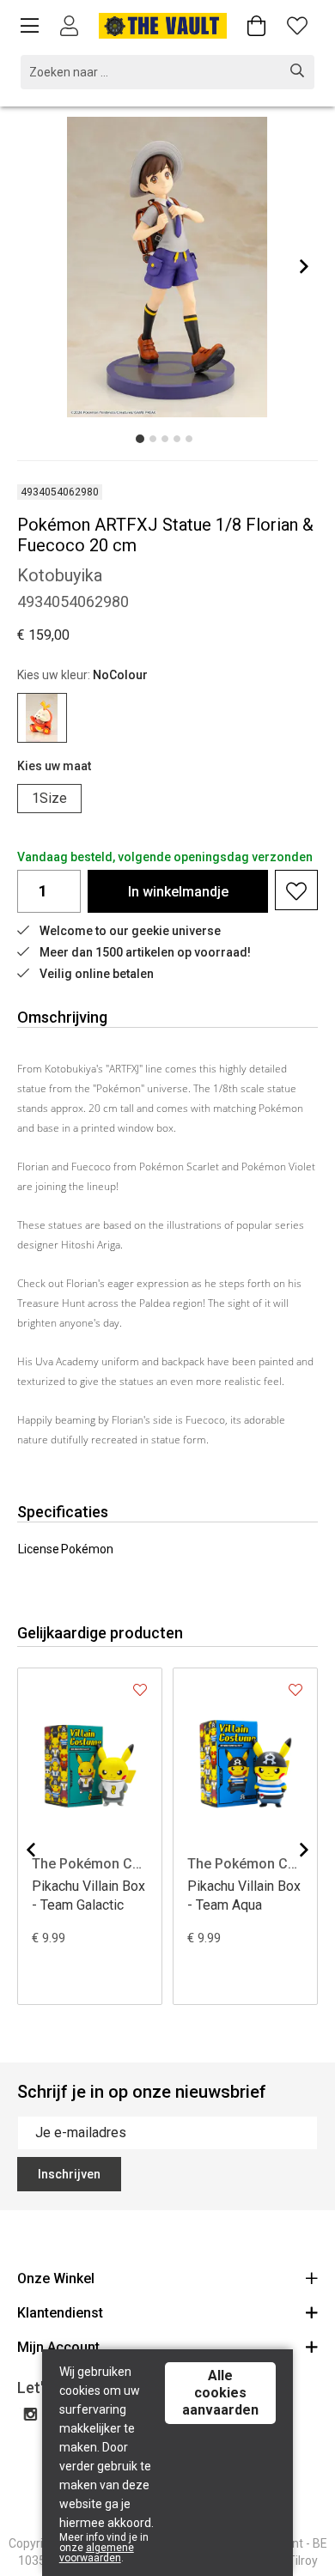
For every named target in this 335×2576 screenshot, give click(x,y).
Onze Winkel (56, 2278)
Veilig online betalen (97, 974)
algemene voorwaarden (97, 2553)
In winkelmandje (178, 892)
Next (304, 266)
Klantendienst (60, 2313)
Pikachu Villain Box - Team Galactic (88, 1896)
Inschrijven (69, 2174)
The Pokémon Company (90, 1864)
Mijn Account (58, 2347)
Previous (31, 1850)
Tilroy (303, 2561)
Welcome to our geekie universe (130, 931)
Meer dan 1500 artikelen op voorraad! (145, 952)
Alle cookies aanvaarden (220, 2393)
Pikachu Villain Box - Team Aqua (244, 1896)
